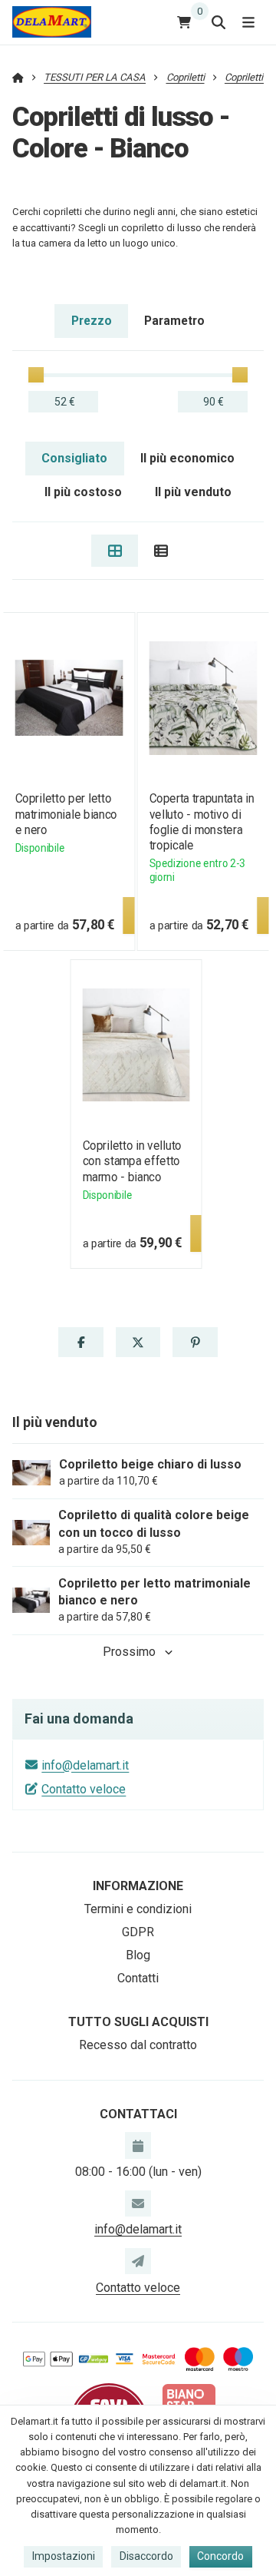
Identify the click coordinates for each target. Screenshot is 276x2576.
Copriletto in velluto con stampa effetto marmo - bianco (132, 1161)
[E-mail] (138, 2204)
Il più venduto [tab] (193, 492)
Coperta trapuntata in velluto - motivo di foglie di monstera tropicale (202, 821)
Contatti (138, 1978)
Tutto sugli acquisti (138, 2022)
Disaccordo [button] (146, 2556)
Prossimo (129, 1652)
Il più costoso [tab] (83, 492)
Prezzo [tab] (92, 321)
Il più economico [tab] (187, 458)
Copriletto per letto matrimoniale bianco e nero (66, 814)
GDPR (138, 1932)
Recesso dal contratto (138, 2045)
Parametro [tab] (174, 321)
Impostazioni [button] (64, 2556)
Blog (138, 1955)
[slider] (36, 375)
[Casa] (52, 22)
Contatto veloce (84, 1789)
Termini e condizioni (138, 1909)
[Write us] (138, 2261)
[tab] (115, 551)
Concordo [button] (220, 2556)
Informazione (138, 1886)
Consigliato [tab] (74, 458)
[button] (80, 1343)
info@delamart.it (85, 1765)
